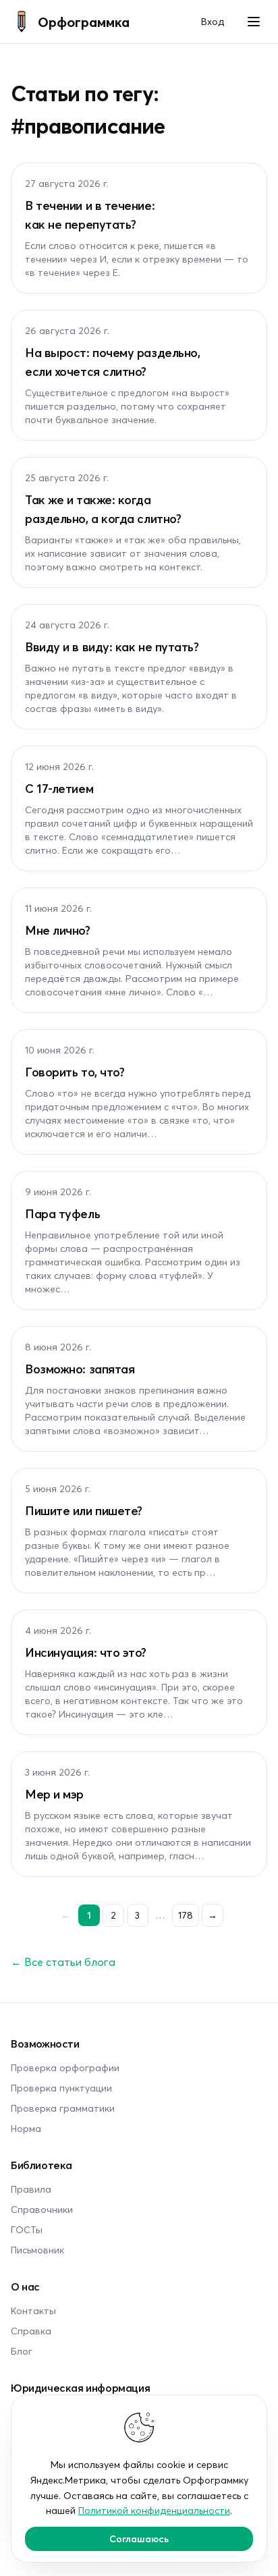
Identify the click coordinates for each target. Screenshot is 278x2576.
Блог (22, 2351)
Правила (31, 2189)
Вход (213, 21)
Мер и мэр (54, 1794)
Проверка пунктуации (61, 2088)
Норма (26, 2128)
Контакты (33, 2310)
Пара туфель (62, 1213)
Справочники (42, 2209)
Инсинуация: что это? (86, 1652)
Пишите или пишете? (84, 1510)
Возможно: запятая (80, 1369)
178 (186, 1915)
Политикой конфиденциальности (154, 2510)
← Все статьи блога (63, 1962)
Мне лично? (58, 930)
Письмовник (37, 2250)
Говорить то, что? (75, 1072)
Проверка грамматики (63, 2108)
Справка (31, 2331)
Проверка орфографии (65, 2067)
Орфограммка (84, 22)
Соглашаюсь (139, 2539)
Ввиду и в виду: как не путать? (112, 647)
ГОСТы (27, 2229)
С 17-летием (59, 788)
